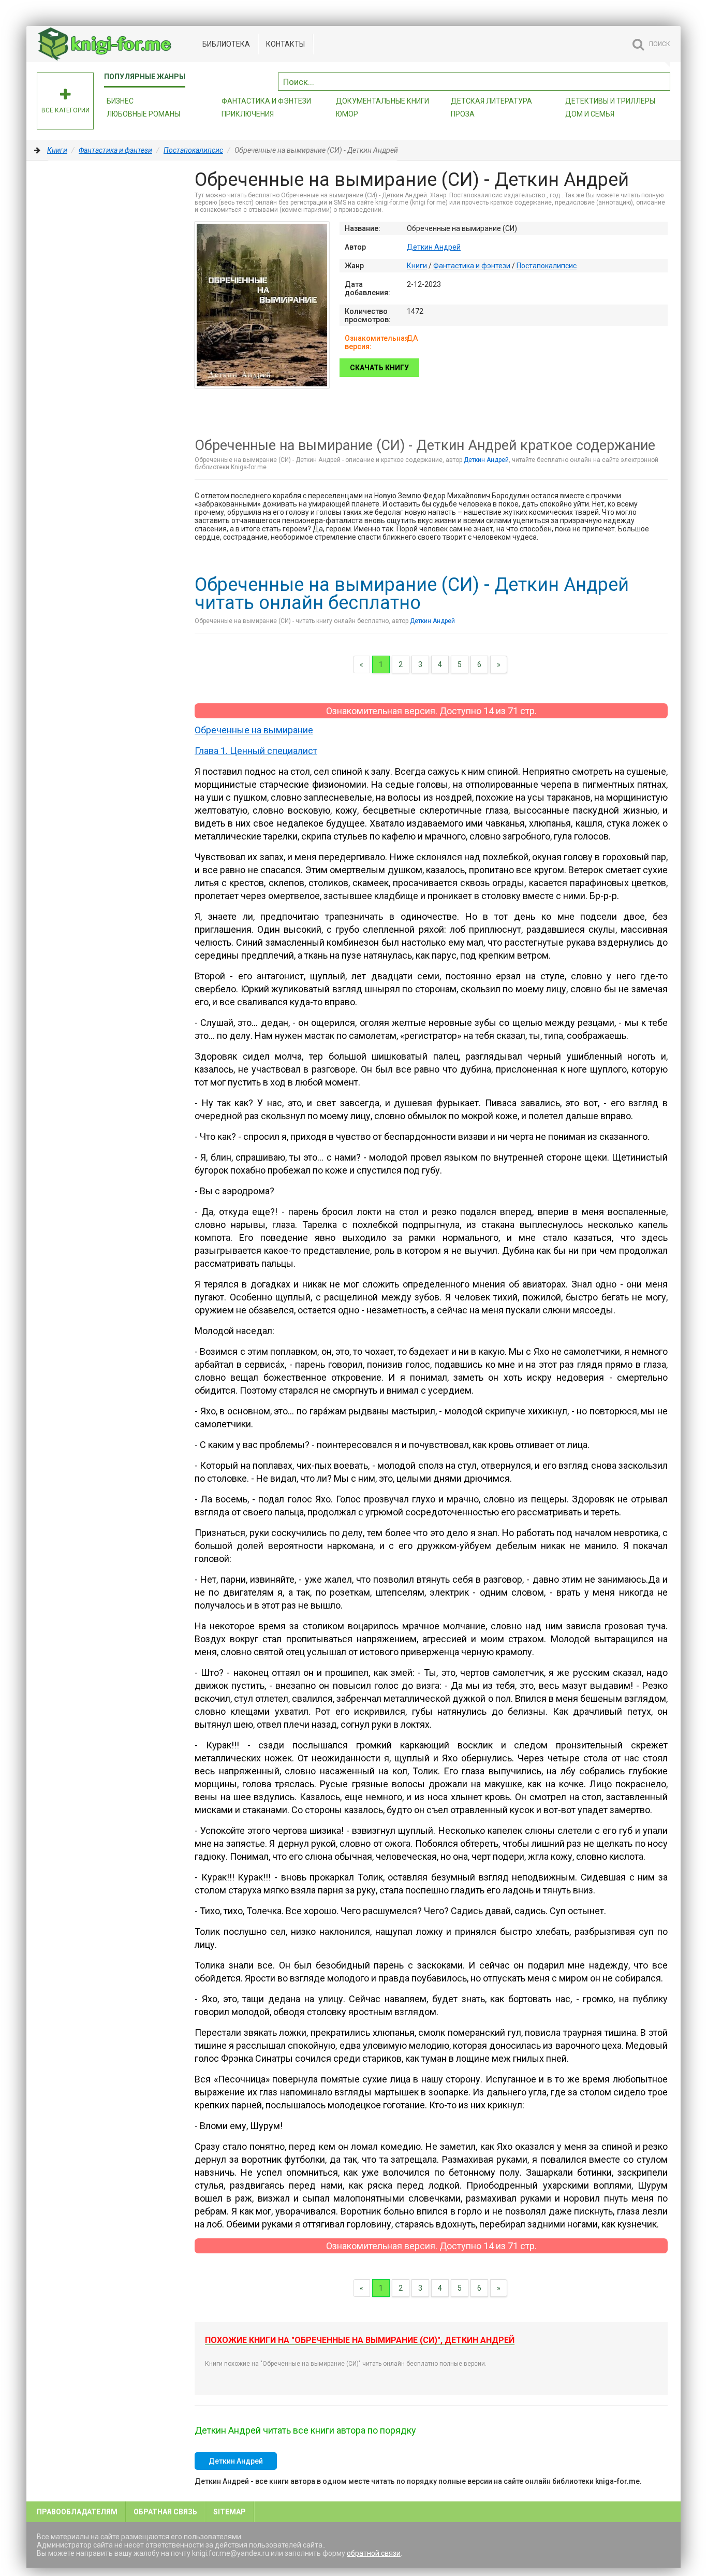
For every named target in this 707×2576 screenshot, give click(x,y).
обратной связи (374, 2553)
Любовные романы (143, 114)
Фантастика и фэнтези (266, 101)
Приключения (248, 114)
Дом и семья (590, 114)
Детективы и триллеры (610, 101)
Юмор (347, 114)
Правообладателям (77, 2512)
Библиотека (226, 44)
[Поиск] (662, 80)
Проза (463, 114)
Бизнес (120, 101)
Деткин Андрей (434, 247)
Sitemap (230, 2512)
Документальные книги (382, 101)
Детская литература (491, 101)
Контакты (285, 44)
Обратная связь (165, 2512)
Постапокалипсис (193, 150)
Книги (57, 150)
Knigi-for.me (114, 44)
